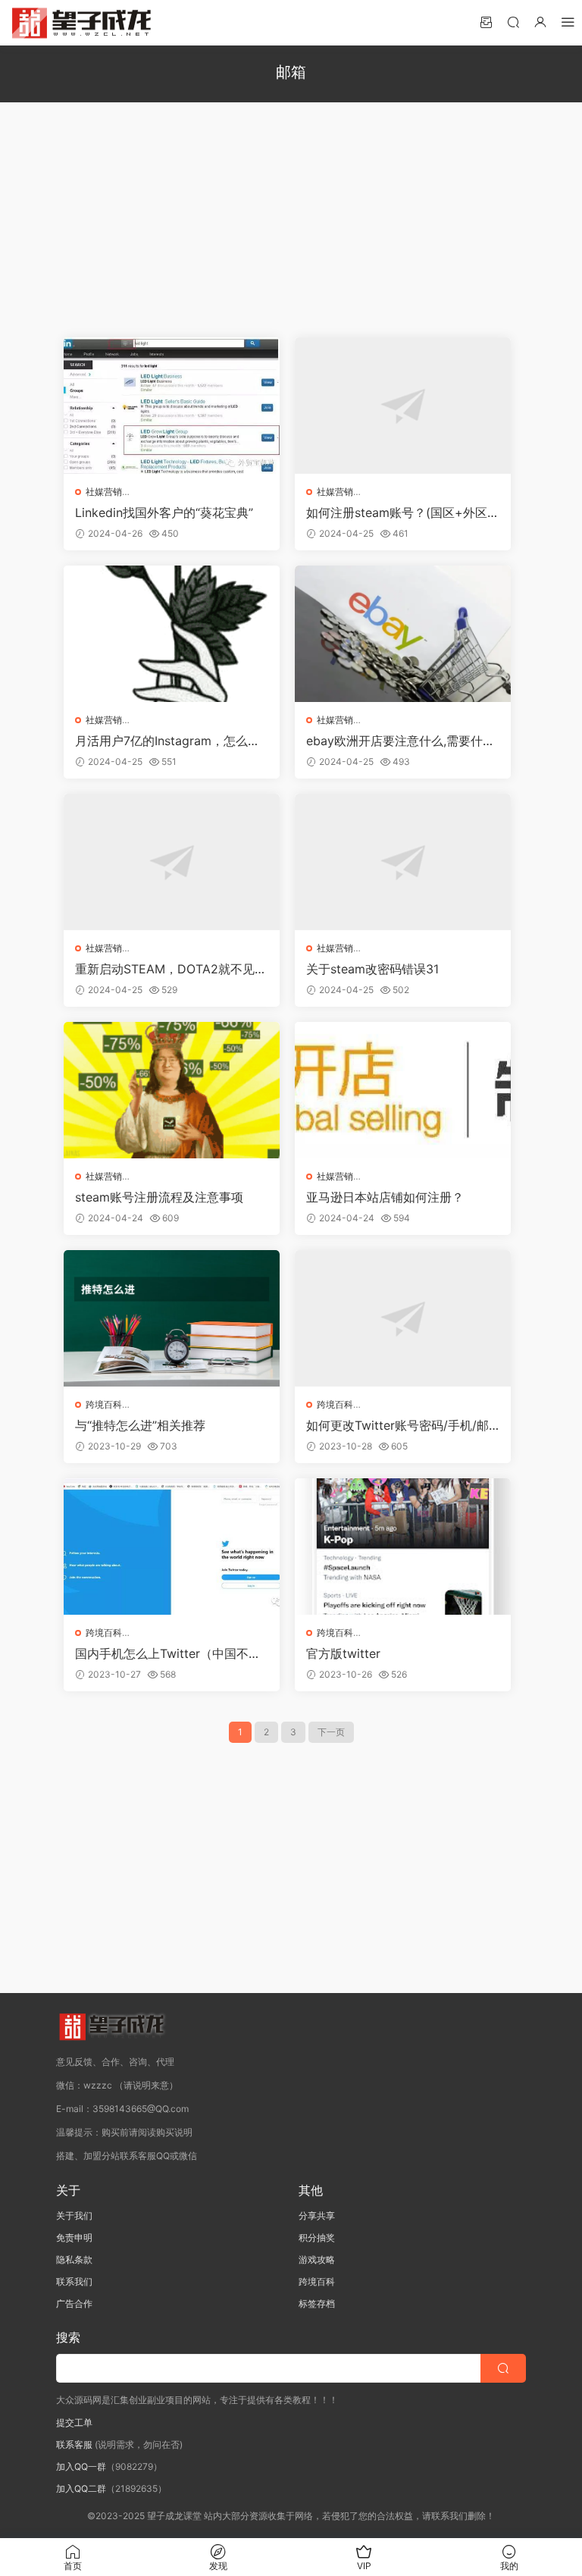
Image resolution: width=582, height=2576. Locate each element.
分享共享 (317, 2216)
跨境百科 (104, 1404)
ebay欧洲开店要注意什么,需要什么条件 (401, 741)
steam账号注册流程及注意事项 (159, 1197)
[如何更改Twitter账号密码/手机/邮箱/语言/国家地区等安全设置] (403, 1318)
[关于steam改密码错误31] (403, 862)
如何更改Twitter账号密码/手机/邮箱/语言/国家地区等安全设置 (397, 1425)
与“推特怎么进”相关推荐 (140, 1425)
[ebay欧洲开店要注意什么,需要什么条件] (403, 634)
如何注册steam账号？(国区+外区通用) (403, 512)
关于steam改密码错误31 (372, 969)
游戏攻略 (317, 2259)
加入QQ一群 (81, 2466)
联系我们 (74, 2281)
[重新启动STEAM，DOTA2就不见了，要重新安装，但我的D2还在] (172, 862)
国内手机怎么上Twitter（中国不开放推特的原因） (168, 1653)
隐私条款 (74, 2259)
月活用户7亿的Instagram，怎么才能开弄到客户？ (167, 741)
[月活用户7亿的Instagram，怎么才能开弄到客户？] (172, 634)
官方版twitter (343, 1653)
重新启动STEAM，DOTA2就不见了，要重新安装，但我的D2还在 (165, 969)
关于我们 (74, 2216)
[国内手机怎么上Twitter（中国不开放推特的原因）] (172, 1547)
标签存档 (317, 2303)
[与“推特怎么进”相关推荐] (172, 1318)
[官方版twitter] (403, 1547)
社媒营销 (104, 492)
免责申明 (74, 2238)
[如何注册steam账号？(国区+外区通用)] (403, 406)
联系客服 (74, 2444)
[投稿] (486, 22)
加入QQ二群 (81, 2488)
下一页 (331, 1732)
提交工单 (74, 2422)
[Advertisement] (291, 220)
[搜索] (513, 22)
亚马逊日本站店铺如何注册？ (385, 1197)
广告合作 (74, 2303)
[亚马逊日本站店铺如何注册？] (403, 1090)
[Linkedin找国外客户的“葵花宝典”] (172, 406)
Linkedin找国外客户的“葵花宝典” (164, 512)
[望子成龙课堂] (83, 23)
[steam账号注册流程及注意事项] (172, 1090)
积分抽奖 (317, 2238)
